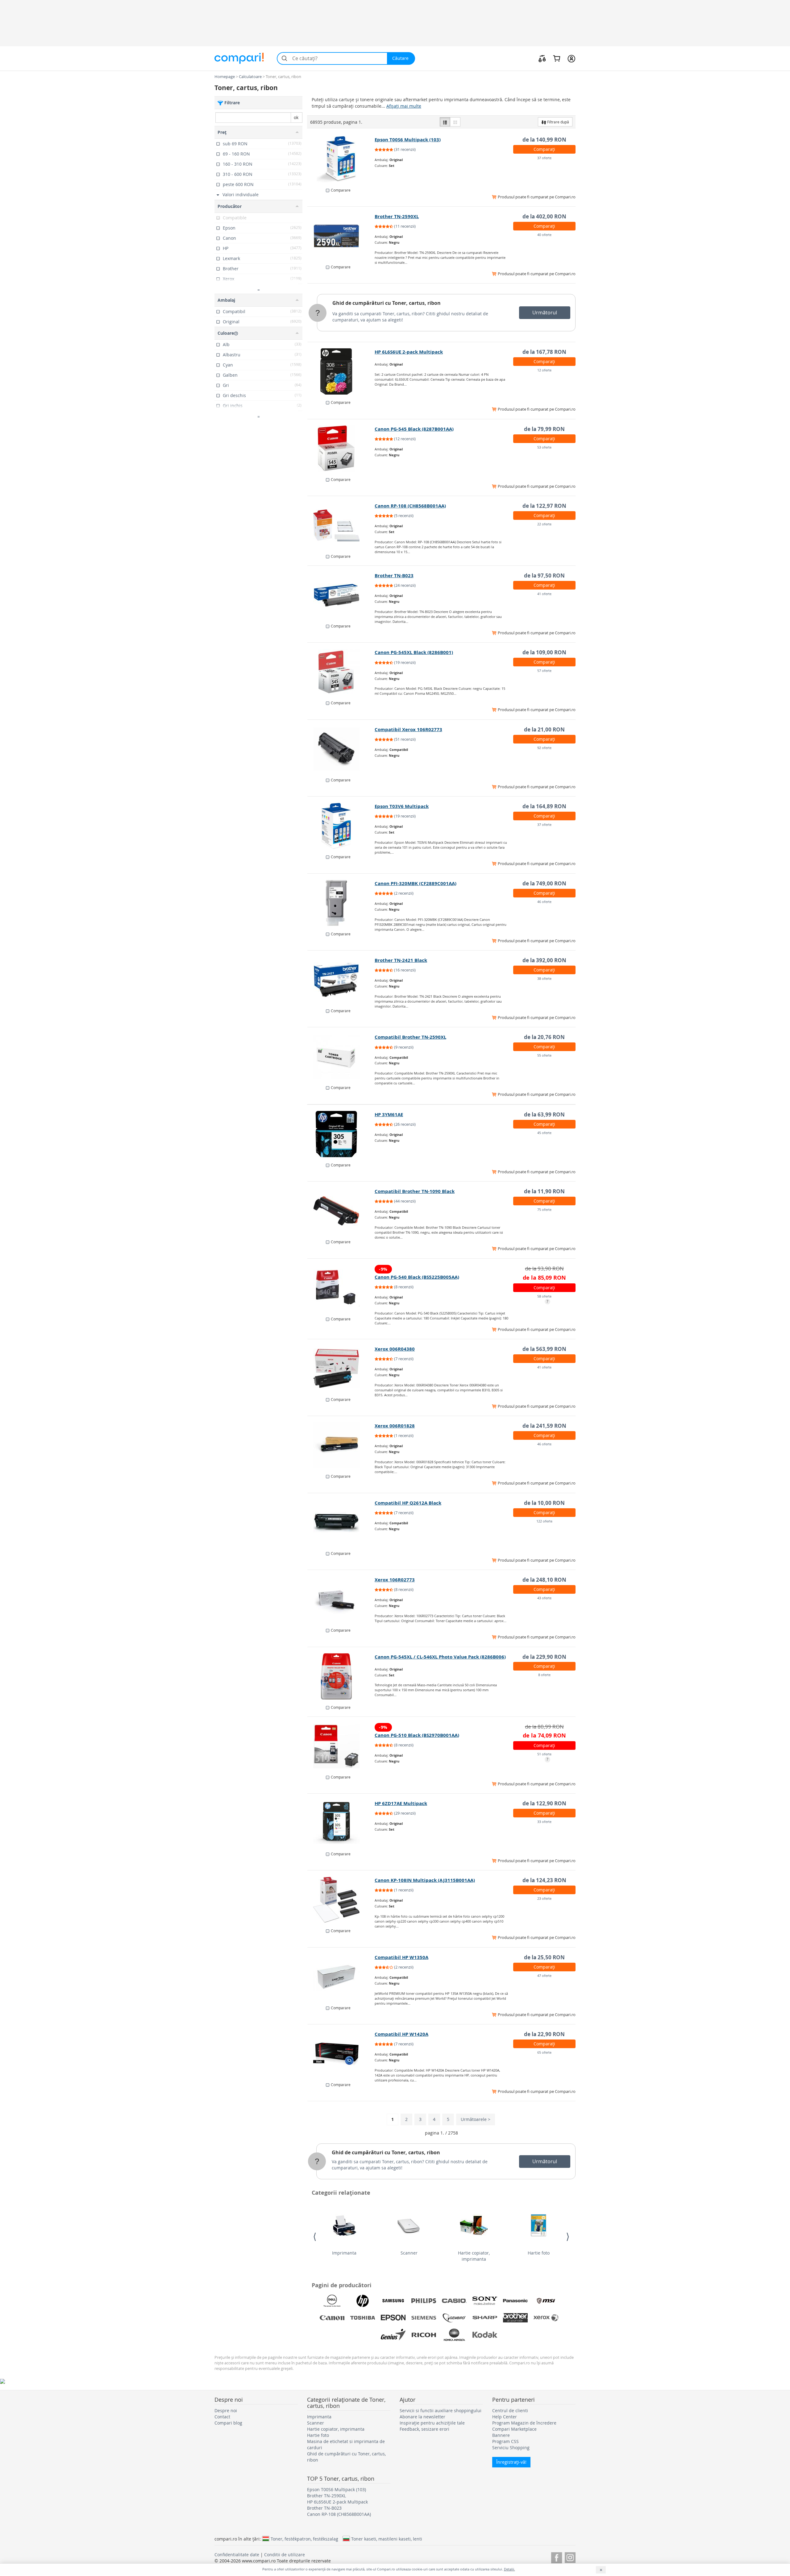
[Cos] (557, 58)
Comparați (544, 149)
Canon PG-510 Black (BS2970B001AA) (417, 1735)
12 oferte (544, 370)
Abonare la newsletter (422, 2417)
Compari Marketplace (514, 2429)
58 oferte (544, 1296)
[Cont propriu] (571, 58)
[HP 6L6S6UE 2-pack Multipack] (341, 371)
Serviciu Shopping (511, 2448)
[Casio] (454, 2301)
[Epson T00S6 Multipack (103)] (341, 159)
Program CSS (505, 2441)
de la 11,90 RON (544, 1191)
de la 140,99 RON (544, 140)
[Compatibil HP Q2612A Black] (341, 1522)
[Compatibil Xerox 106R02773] (341, 749)
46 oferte (544, 902)
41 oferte (544, 594)
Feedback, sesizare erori (424, 2429)
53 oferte (544, 447)
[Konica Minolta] (454, 2335)
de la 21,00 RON (544, 729)
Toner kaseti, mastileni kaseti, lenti (387, 2539)
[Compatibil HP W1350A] (341, 1977)
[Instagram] (570, 2557)
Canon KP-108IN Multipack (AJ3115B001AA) (425, 1880)
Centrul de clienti (510, 2410)
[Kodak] (485, 2335)
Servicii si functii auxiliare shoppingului (441, 2410)
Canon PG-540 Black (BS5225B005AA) (417, 1277)
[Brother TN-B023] (341, 595)
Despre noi (226, 2410)
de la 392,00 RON (544, 960)
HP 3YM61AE (389, 1114)
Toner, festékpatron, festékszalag (304, 2539)
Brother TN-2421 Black (401, 960)
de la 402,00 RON (544, 216)
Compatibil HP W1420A (401, 2034)
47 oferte (544, 1975)
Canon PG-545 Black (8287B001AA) (414, 429)
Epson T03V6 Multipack (402, 806)
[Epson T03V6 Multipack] (341, 826)
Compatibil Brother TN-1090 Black (415, 1191)
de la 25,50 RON (544, 1957)
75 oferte (544, 1209)
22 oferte (544, 524)
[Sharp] (485, 2318)
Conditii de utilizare (285, 2555)
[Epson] (393, 2318)
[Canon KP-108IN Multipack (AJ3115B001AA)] (341, 1900)
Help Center (505, 2417)
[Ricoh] (424, 2335)
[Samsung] (393, 2301)
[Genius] (393, 2335)
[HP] (363, 2301)
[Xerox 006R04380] (341, 1369)
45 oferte (544, 1133)
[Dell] (332, 2301)
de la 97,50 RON (544, 576)
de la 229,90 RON (544, 1657)
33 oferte (544, 1822)
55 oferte (544, 1055)
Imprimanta (344, 2253)
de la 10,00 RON (544, 1503)
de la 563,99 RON (544, 1349)
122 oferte (544, 1521)
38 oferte (544, 978)
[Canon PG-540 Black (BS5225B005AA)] (341, 1288)
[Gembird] (454, 2318)
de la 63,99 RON (544, 1114)
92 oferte (544, 748)
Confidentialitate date (237, 2555)
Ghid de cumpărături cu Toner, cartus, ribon (387, 303)
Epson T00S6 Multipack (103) (408, 140)
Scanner (409, 2253)
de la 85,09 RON (544, 1278)
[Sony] (485, 2301)
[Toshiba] (363, 2318)
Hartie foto (539, 2253)
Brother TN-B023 (394, 576)
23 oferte (544, 1898)
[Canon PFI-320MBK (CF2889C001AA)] (341, 903)
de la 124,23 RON (544, 1880)
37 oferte (544, 158)
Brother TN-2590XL (397, 216)
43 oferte (544, 1598)
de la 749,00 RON (544, 883)
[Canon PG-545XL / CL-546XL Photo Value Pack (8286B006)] (341, 1676)
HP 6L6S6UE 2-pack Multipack (409, 352)
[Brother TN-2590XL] (341, 236)
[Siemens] (424, 2318)
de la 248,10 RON (544, 1580)
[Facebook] (557, 2557)
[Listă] (445, 122)
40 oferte (544, 235)
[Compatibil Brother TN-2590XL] (341, 1057)
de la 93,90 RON (544, 1268)
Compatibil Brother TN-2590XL (410, 1037)
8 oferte (544, 1675)
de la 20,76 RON (544, 1037)
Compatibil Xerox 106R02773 (408, 729)
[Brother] (515, 2318)
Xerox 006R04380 (395, 1349)
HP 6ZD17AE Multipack (401, 1803)
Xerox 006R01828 (395, 1426)
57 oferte (544, 671)
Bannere (501, 2435)
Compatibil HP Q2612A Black (408, 1503)
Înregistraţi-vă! (511, 2462)
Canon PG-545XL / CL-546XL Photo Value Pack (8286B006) (440, 1657)
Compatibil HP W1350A (401, 1957)
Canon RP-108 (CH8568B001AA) (410, 506)
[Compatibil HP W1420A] (341, 2054)
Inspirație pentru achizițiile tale (432, 2423)
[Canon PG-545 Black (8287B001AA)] (341, 449)
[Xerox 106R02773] (341, 1599)
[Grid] (455, 122)
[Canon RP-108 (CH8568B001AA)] (341, 525)
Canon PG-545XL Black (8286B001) (414, 652)
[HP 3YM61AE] (341, 1134)
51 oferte (544, 1754)
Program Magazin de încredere (524, 2423)
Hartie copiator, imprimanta (474, 2256)
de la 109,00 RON (544, 652)
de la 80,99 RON (544, 1727)
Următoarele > (476, 2119)
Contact (222, 2417)
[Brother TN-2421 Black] (341, 980)
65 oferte (544, 2052)
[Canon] (332, 2318)
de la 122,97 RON (544, 506)
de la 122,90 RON (544, 1803)
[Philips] (424, 2301)
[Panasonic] (515, 2301)
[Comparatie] (542, 58)
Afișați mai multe (404, 106)
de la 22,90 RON (544, 2034)
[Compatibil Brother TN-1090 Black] (341, 1211)
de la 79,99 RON (544, 429)
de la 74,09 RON (544, 1735)
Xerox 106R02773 (395, 1580)
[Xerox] (546, 2318)
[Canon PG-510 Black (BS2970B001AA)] (341, 1746)
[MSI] (546, 2301)
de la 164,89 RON (544, 806)
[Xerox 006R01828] (341, 1445)
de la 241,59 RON (544, 1426)
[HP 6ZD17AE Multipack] (341, 1823)
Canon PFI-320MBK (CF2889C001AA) (416, 883)
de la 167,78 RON (544, 352)
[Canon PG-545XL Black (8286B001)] (341, 672)
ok (296, 117)
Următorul (545, 313)
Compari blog (228, 2423)
